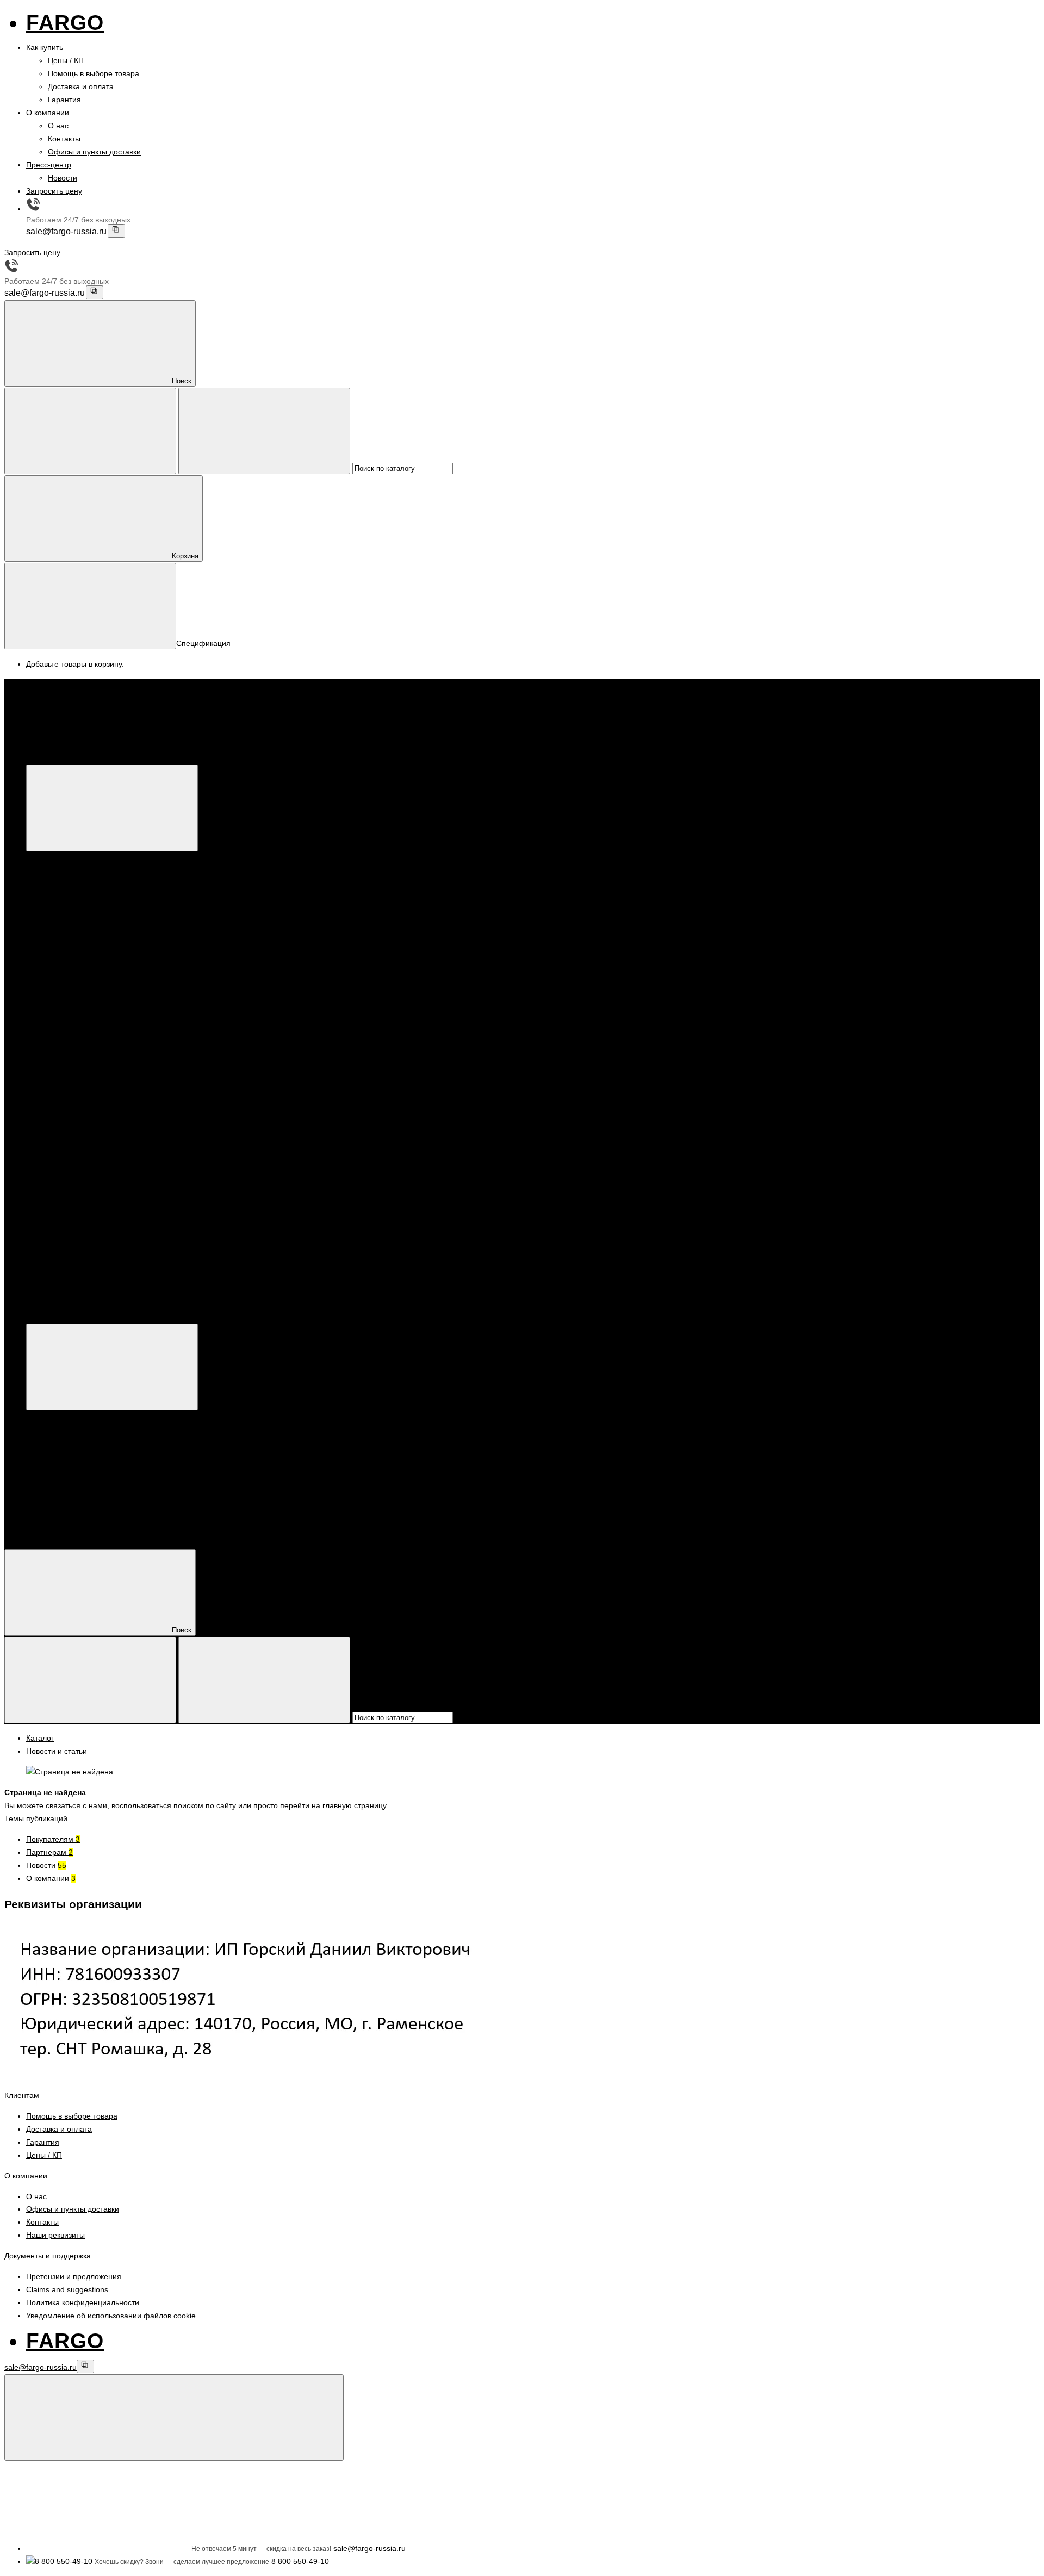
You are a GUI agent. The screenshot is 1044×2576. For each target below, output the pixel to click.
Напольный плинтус (83, 949)
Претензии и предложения (74, 2276)
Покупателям (53, 1839)
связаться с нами (76, 1805)
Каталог (203, 758)
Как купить (45, 47)
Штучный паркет (99, 910)
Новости (63, 178)
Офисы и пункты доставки (94, 152)
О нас (58, 126)
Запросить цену (54, 191)
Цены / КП (66, 60)
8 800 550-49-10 (77, 1197)
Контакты (64, 139)
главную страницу (354, 1805)
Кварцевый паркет (80, 858)
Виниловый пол (76, 936)
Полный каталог (219, 1317)
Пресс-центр (49, 165)
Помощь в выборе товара (94, 73)
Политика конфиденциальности (83, 2302)
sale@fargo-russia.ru (66, 232)
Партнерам (49, 1852)
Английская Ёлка (100, 884)
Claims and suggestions (67, 2289)
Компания (44, 1522)
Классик (84, 897)
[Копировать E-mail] (116, 231)
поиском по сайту (205, 1805)
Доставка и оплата (81, 86)
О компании (48, 113)
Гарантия (64, 100)
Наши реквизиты (55, 2235)
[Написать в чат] (174, 2417)
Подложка (66, 963)
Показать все (93, 923)
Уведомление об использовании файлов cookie (111, 2316)
